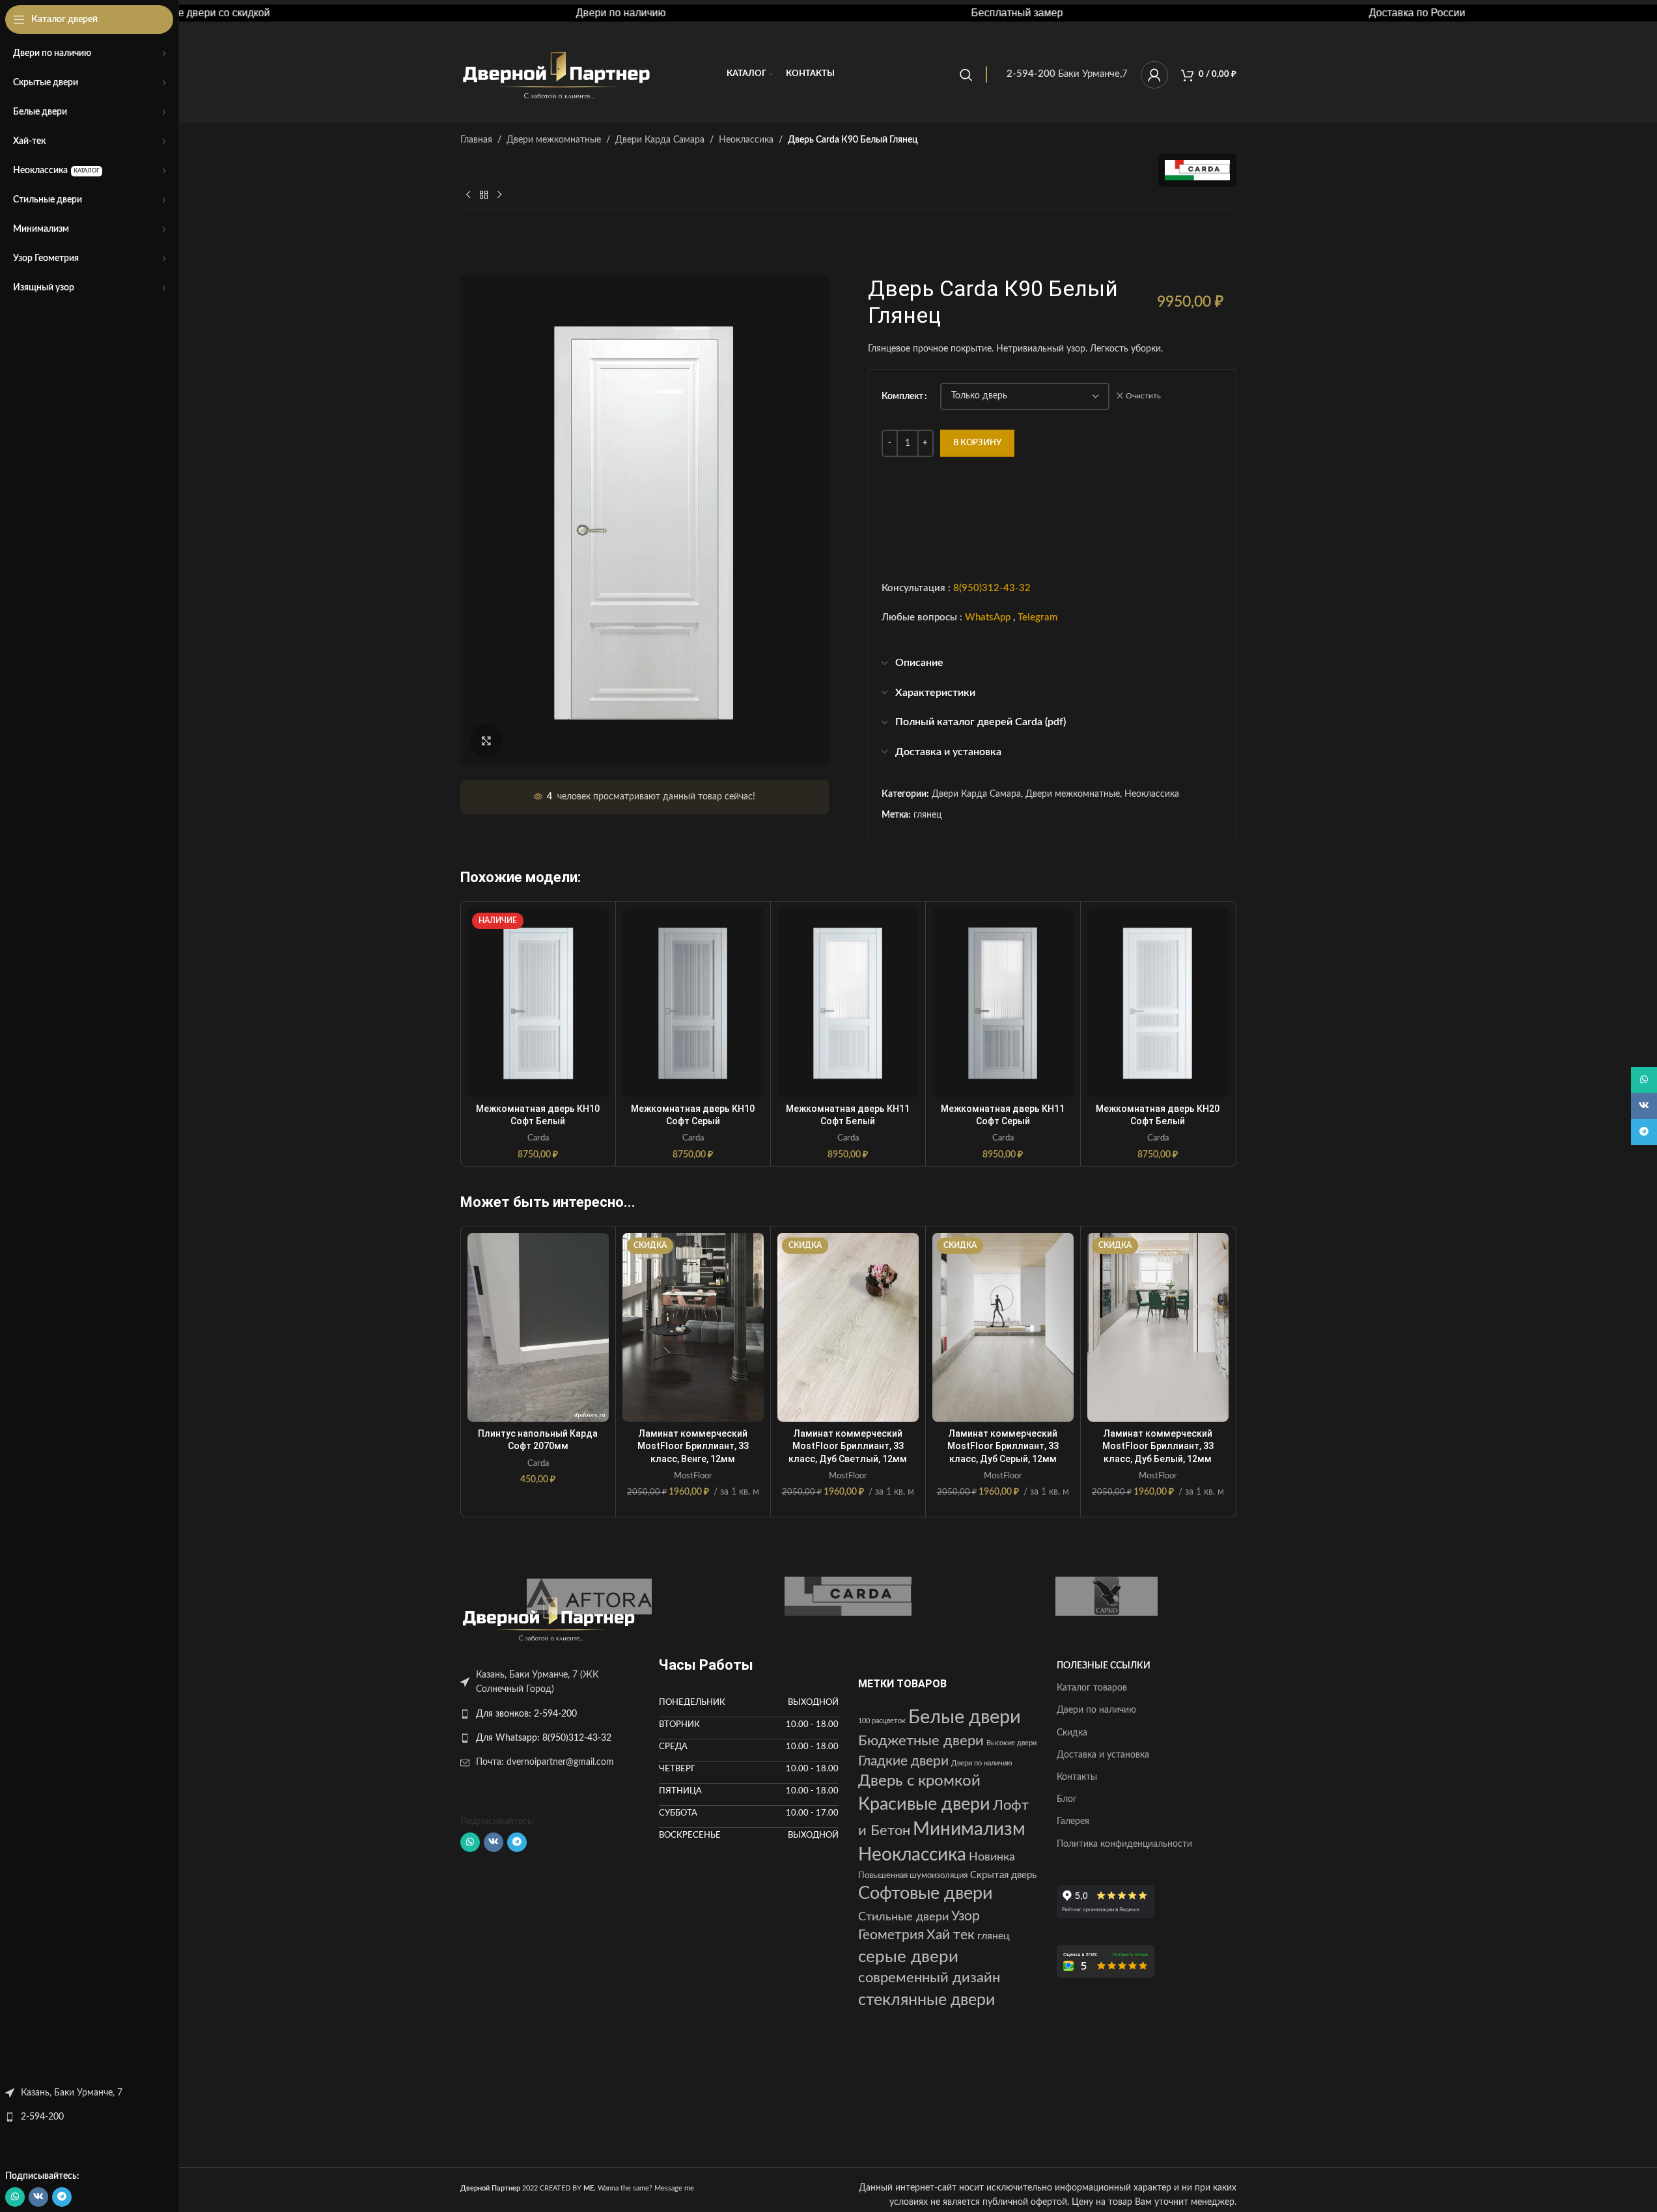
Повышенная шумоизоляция (913, 1875)
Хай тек (951, 1935)
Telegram (1037, 617)
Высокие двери (1011, 1743)
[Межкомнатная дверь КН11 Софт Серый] (1003, 1002)
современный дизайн (929, 1978)
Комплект (902, 396)
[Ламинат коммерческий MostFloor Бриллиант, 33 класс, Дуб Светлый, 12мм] (848, 1327)
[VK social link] (38, 2197)
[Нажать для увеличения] (486, 741)
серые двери (908, 1957)
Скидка (1072, 1733)
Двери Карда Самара (660, 140)
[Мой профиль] (1154, 75)
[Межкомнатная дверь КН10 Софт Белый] (538, 1002)
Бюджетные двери (921, 1741)
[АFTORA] (590, 1596)
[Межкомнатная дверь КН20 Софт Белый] (1158, 1002)
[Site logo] (558, 74)
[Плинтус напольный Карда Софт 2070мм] (538, 1327)
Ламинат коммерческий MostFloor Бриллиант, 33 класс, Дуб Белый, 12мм (1158, 1446)
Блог (1067, 1799)
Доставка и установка (1103, 1755)
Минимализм (969, 1830)
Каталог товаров (1092, 1688)
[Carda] (848, 1596)
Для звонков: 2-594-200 (526, 1714)
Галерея (1073, 1821)
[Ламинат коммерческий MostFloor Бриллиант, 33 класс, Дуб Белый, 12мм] (1158, 1327)
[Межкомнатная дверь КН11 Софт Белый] (848, 1002)
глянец (927, 815)
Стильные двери (903, 1917)
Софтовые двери (926, 1894)
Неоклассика (746, 140)
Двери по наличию (982, 1763)
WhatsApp (988, 617)
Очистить (1143, 396)
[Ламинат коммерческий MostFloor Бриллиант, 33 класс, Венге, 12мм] (693, 1327)
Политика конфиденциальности (1124, 1844)
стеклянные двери (926, 2000)
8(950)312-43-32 (992, 588)
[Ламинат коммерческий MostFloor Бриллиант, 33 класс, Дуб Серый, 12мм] (1003, 1327)
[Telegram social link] (62, 2197)
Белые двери (965, 1717)
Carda (538, 1138)
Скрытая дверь (1003, 1875)
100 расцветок (882, 1721)
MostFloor (693, 1476)
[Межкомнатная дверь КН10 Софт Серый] (693, 1002)
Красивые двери (924, 1804)
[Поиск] (966, 75)
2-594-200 (42, 2117)
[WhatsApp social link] (15, 2197)
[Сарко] (1107, 1596)
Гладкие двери (903, 1761)
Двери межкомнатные (554, 140)
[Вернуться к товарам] (484, 195)
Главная (476, 140)
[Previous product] (468, 195)
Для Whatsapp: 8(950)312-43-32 (544, 1738)
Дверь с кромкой (919, 1781)
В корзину (977, 443)
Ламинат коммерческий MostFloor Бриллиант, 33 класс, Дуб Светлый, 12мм (848, 1446)
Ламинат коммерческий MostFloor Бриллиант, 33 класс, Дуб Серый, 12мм (1003, 1446)
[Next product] (499, 195)
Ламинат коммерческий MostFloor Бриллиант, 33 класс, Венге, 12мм (693, 1446)
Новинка (992, 1857)
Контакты (1077, 1777)
